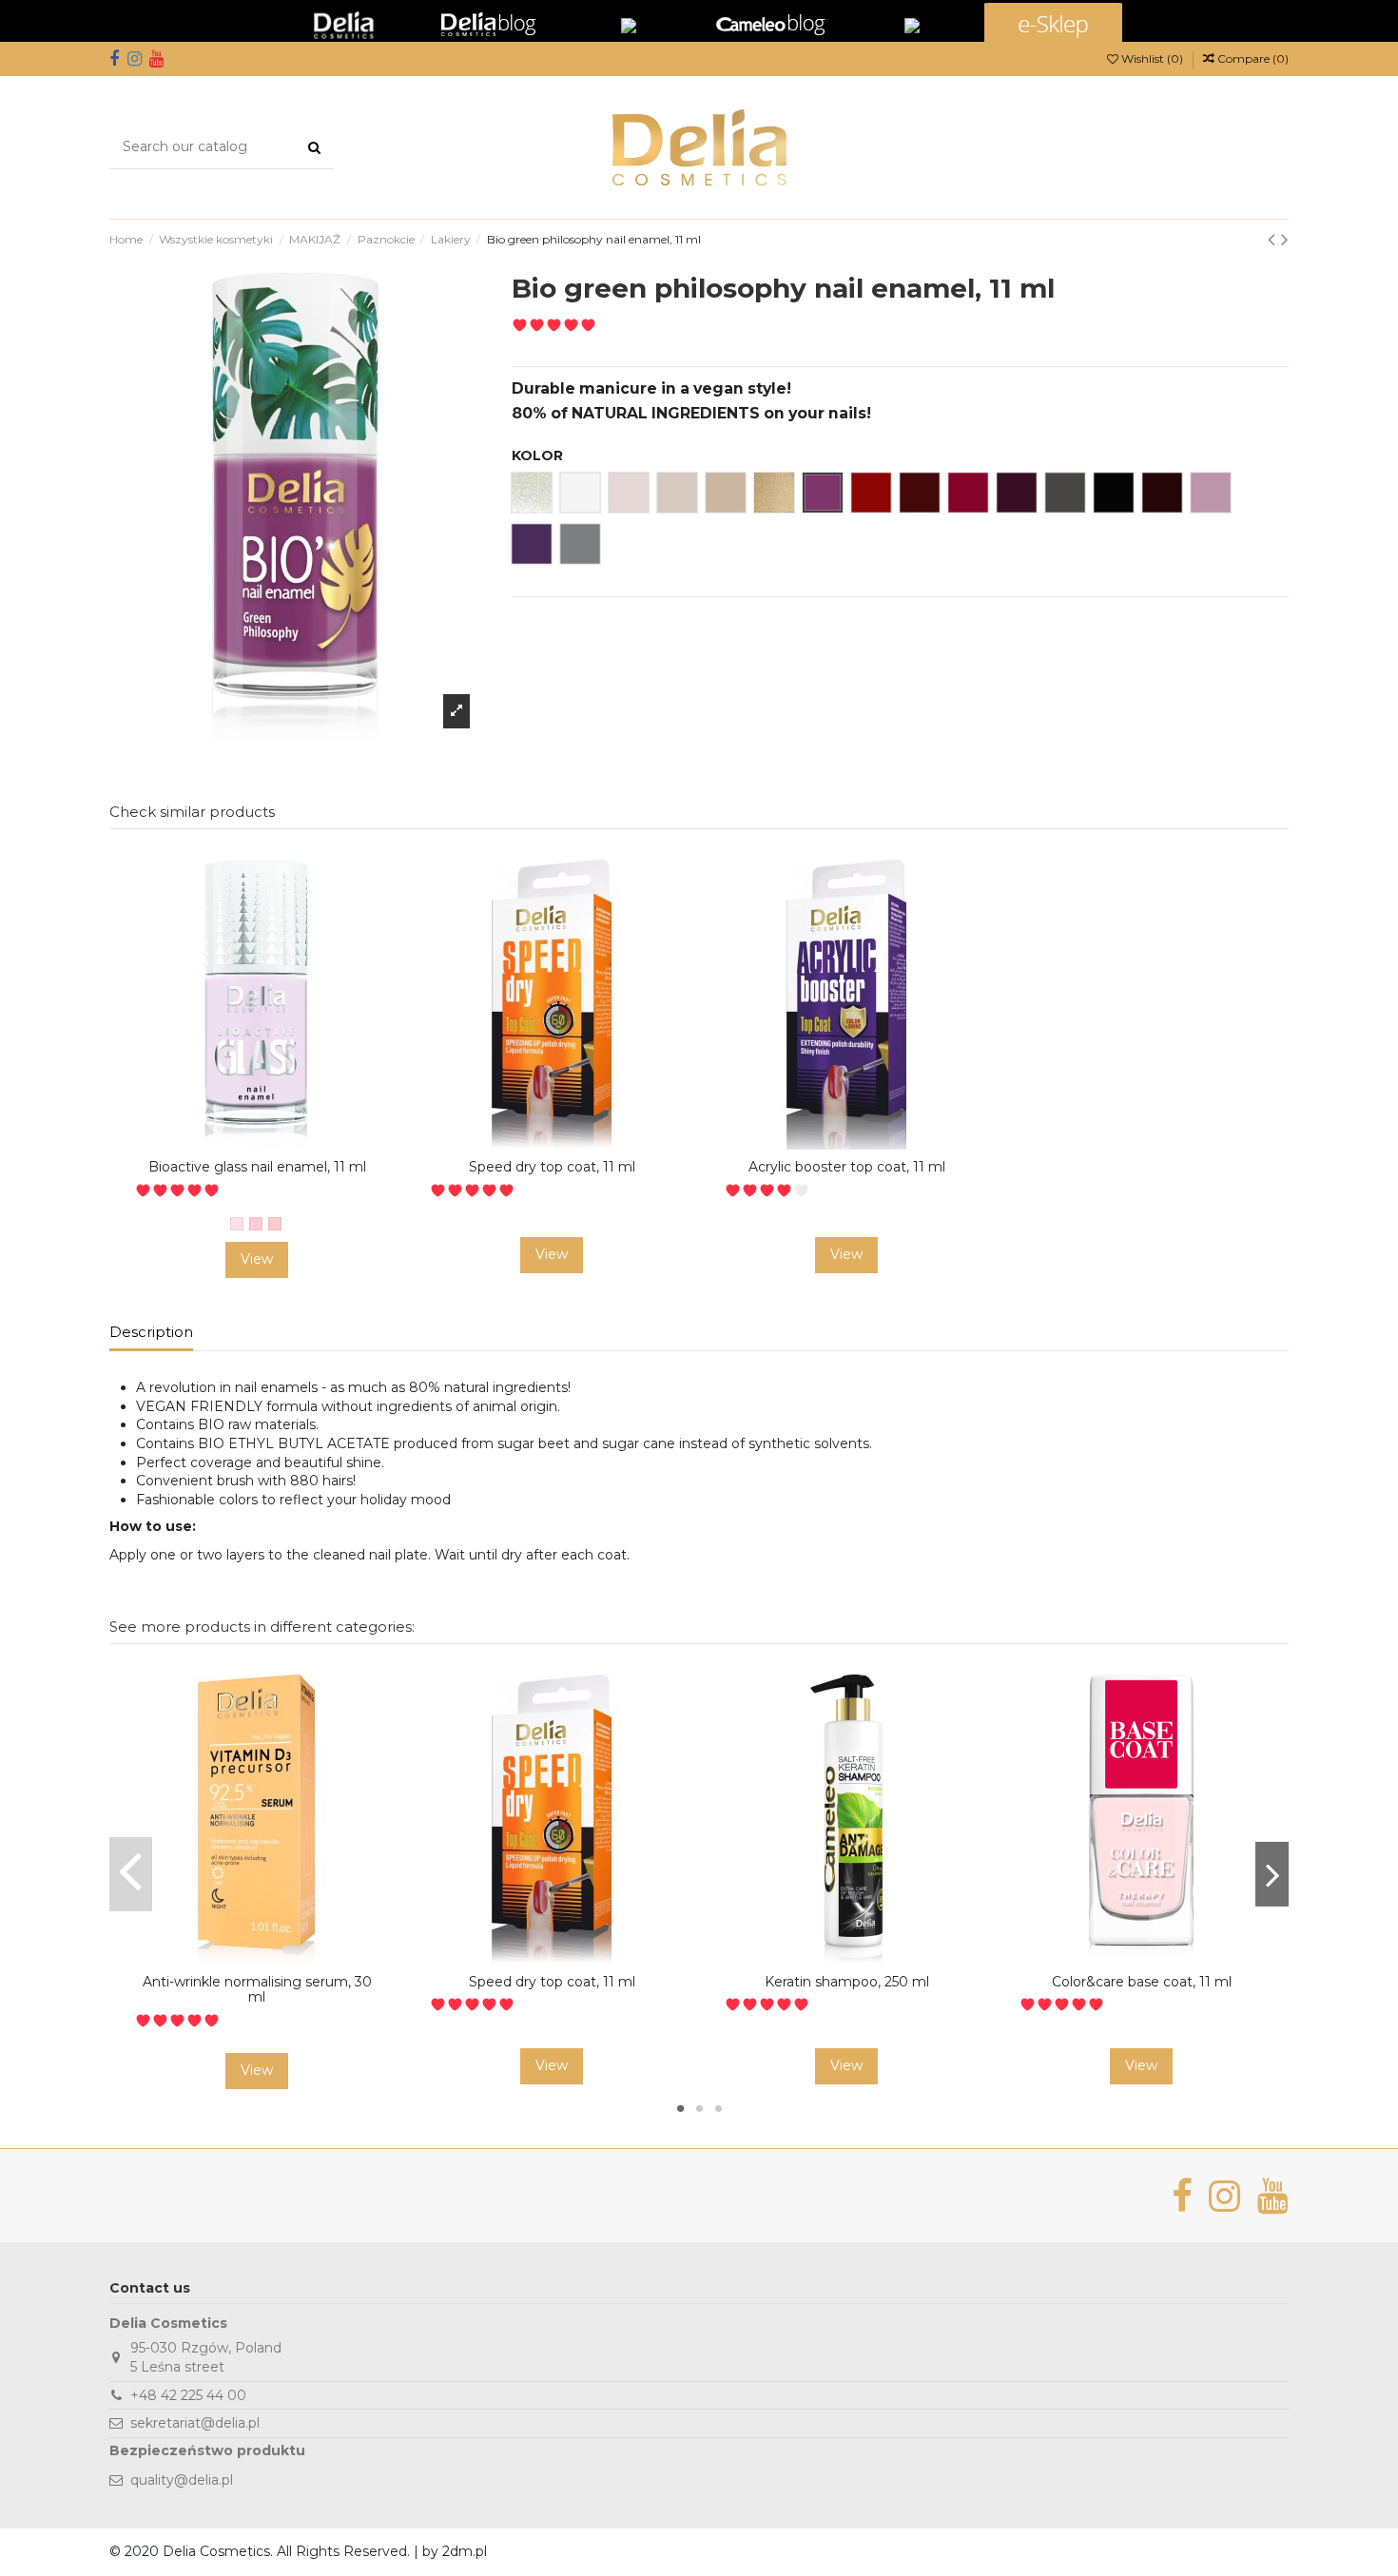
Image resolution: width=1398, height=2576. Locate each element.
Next (1272, 1874)
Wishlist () (1152, 58)
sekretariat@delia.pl (195, 2423)
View (257, 1259)
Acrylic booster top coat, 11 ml (847, 1167)
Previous (131, 1874)
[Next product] (1285, 239)
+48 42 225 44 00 (188, 2395)
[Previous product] (1274, 239)
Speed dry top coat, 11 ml (552, 1167)
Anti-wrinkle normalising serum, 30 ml (257, 1990)
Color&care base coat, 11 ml (1142, 1982)
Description (151, 1332)
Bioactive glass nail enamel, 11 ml (257, 1167)
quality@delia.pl (182, 2480)
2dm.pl (465, 2551)
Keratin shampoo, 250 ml (847, 1982)
